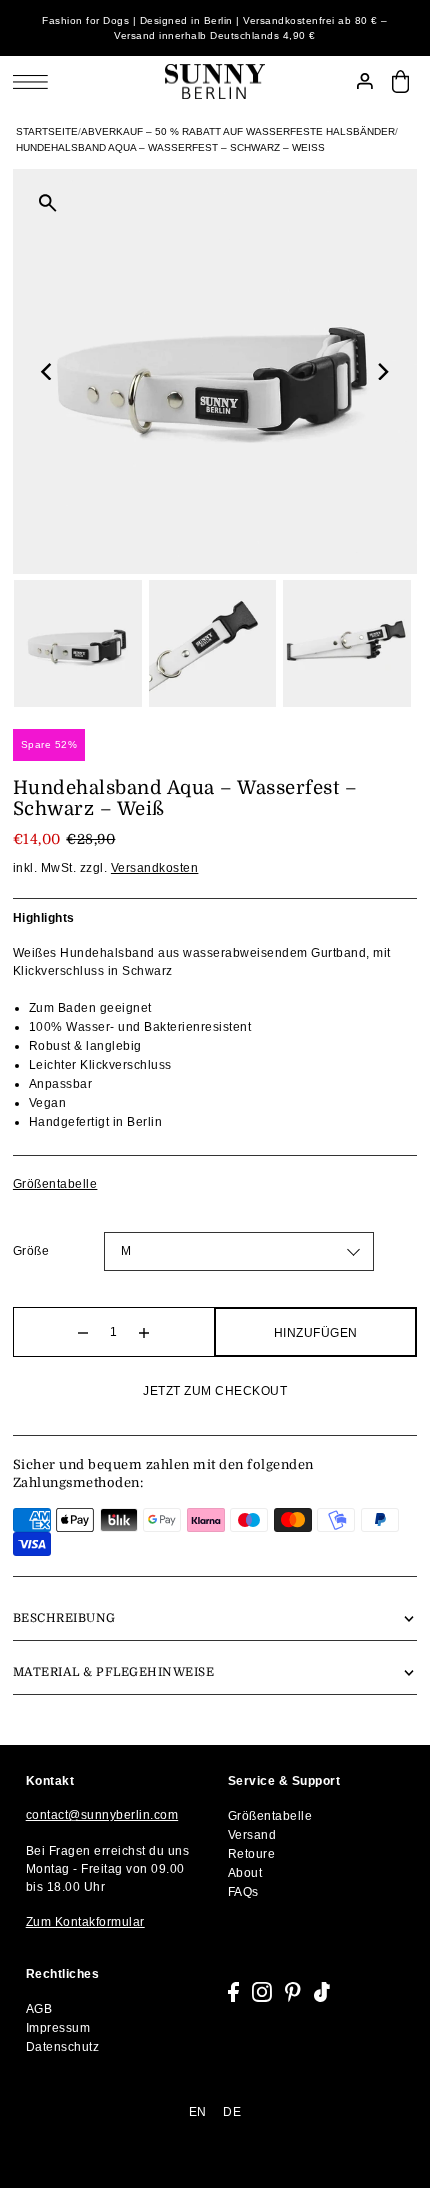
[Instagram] (262, 1992)
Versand (252, 1835)
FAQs (243, 1892)
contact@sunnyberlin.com (102, 1815)
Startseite (47, 131)
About (245, 1873)
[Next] (382, 372)
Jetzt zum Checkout (215, 1391)
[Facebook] (233, 1992)
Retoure (252, 1854)
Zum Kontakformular (85, 1922)
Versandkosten (155, 868)
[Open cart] (400, 81)
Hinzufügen (316, 1333)
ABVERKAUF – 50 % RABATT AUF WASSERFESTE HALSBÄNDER (238, 131)
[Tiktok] (322, 1992)
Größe (31, 1251)
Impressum (58, 2028)
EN (198, 2112)
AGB (39, 2009)
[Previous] (48, 372)
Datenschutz (63, 2047)
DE (232, 2112)
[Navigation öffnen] (35, 81)
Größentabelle (55, 1184)
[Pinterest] (293, 1992)
